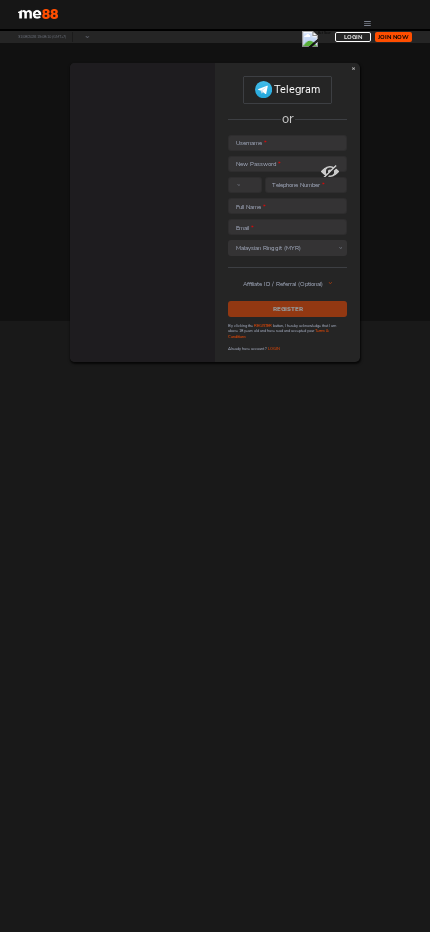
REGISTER (288, 308)
